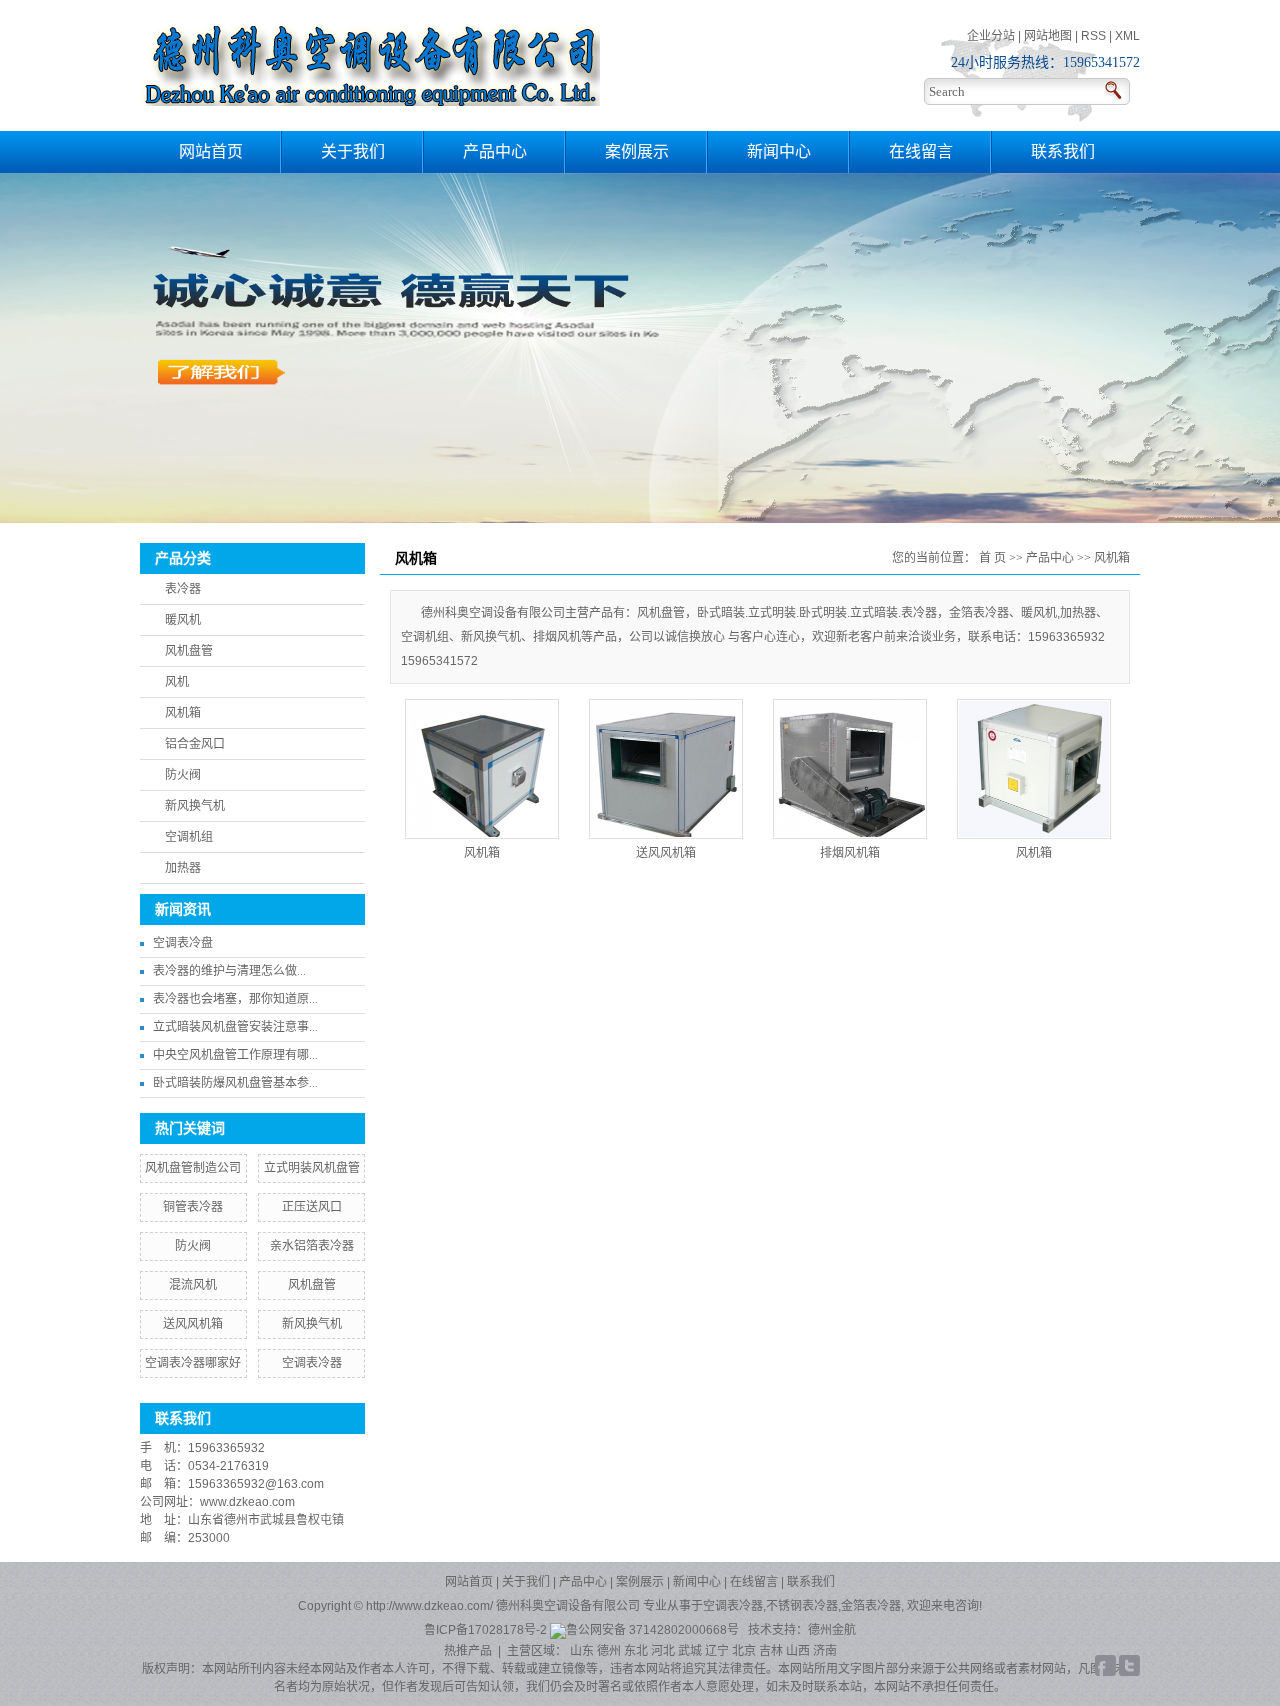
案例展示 (637, 151)
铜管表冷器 (193, 1207)
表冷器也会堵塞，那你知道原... (235, 999)
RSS (1093, 36)
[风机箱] (482, 769)
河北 (663, 1651)
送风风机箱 (193, 1324)
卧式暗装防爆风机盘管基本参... (235, 1083)
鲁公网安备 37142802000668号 (654, 1630)
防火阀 (183, 775)
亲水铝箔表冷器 (312, 1246)
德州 (609, 1651)
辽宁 (717, 1651)
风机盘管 (189, 651)
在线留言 (921, 151)
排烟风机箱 (850, 853)
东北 (636, 1651)
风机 (177, 682)
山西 (798, 1651)
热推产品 (468, 1651)
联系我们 (1063, 151)
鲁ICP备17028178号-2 (485, 1630)
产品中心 (495, 151)
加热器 (183, 868)
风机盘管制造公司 (193, 1168)
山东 (582, 1651)
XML (1127, 36)
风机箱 (183, 713)
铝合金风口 (195, 744)
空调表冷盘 (183, 943)
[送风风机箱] (666, 769)
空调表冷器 (312, 1363)
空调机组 (189, 837)
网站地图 (1048, 36)
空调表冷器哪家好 (193, 1363)
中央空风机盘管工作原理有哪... (235, 1055)
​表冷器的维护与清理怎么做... (229, 971)
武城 (690, 1651)
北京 (744, 1651)
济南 (825, 1651)
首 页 (992, 558)
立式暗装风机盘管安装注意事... (235, 1027)
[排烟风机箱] (850, 769)
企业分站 (991, 36)
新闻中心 (779, 151)
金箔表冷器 (871, 1606)
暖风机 (183, 620)
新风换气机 (195, 806)
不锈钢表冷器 (802, 1606)
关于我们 (353, 151)
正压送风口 (312, 1207)
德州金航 (832, 1630)
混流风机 (193, 1285)
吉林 (771, 1651)
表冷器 (183, 589)
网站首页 (211, 151)
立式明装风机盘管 (312, 1168)
